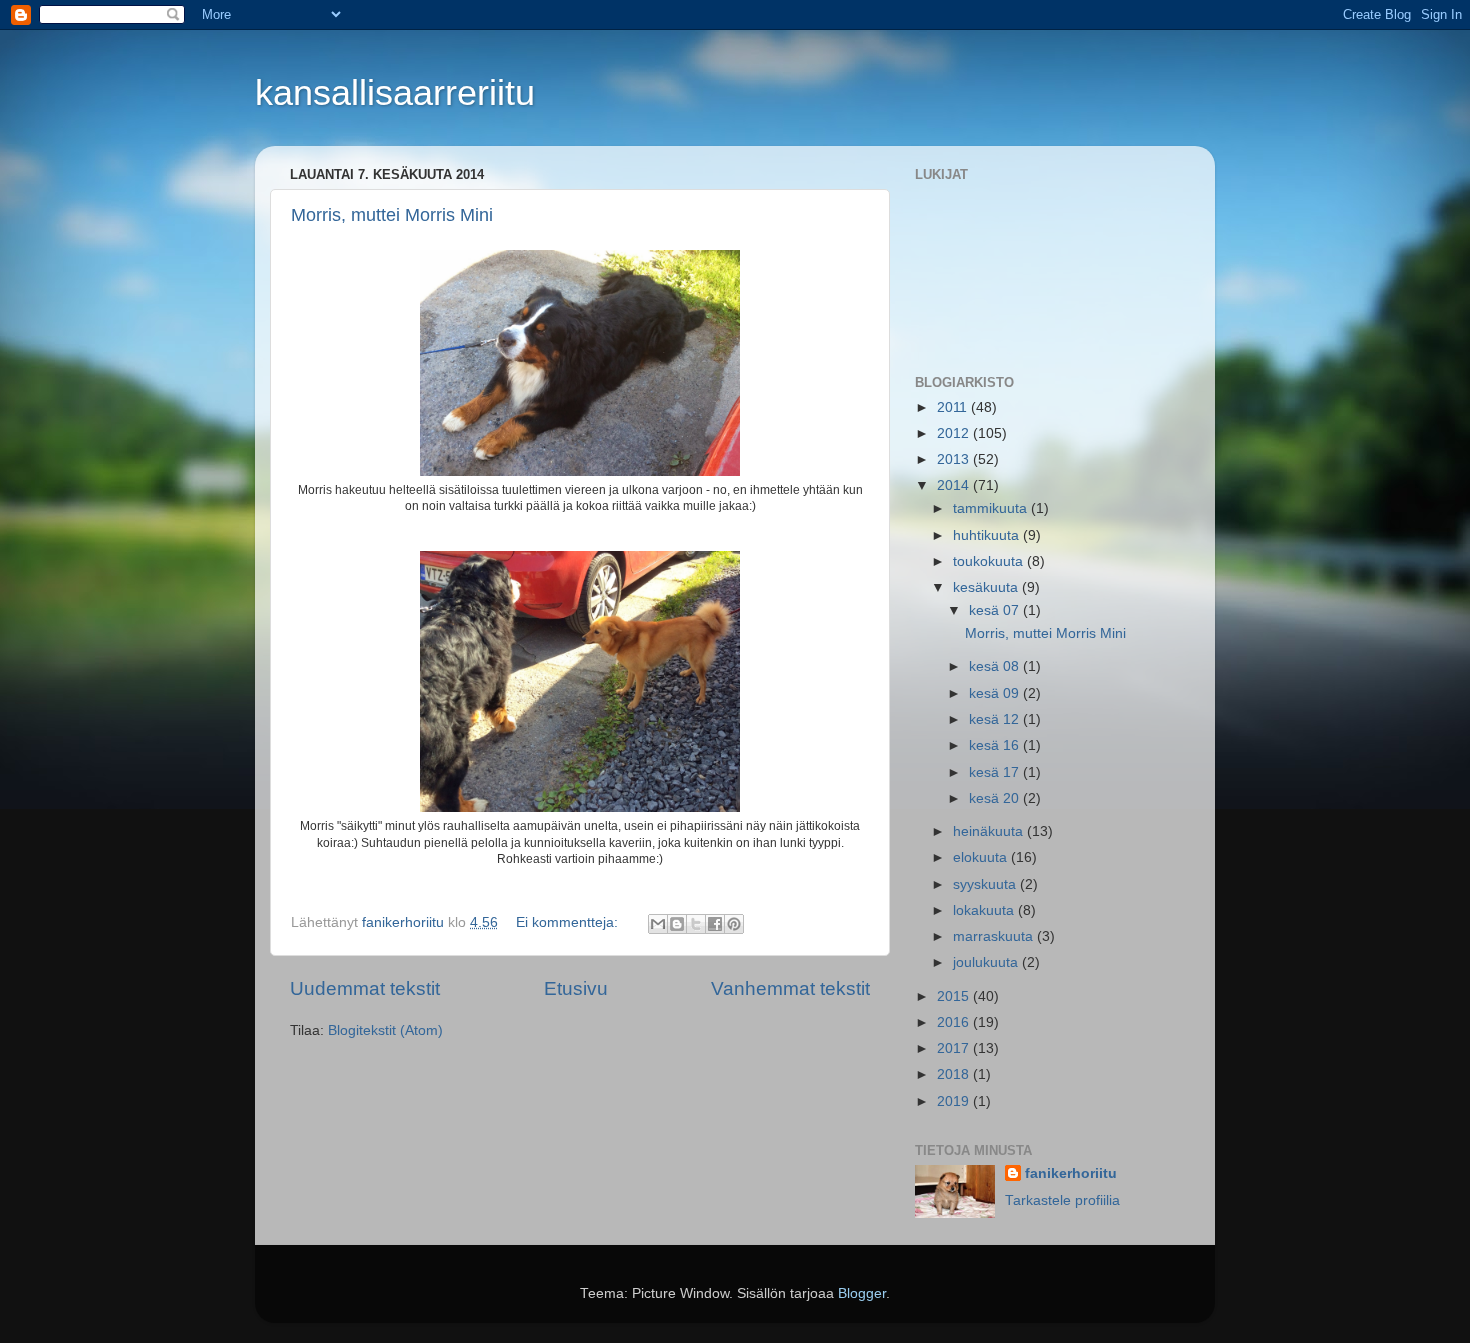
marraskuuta (995, 936)
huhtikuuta (988, 535)
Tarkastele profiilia (1062, 1200)
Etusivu (576, 988)
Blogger (862, 1293)
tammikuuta (992, 508)
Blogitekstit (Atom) (385, 1030)
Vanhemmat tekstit (790, 988)
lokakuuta (985, 910)
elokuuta (982, 857)
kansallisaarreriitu (395, 92)
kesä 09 (996, 693)
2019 (955, 1101)
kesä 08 (996, 666)
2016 (955, 1022)
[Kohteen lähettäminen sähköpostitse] (658, 924)
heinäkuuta (990, 831)
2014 (955, 485)
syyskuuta (986, 884)
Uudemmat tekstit (365, 988)
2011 (954, 407)
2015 (955, 996)
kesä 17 (996, 772)
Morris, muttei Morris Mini (392, 215)
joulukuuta (987, 962)
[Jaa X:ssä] (696, 924)
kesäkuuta (987, 587)
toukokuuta (990, 561)
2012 (955, 433)
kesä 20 (996, 798)
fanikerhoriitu (1071, 1173)
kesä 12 (996, 719)
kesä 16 (996, 745)
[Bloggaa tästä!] (677, 924)
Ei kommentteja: (569, 922)
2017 (955, 1048)
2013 (955, 459)
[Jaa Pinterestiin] (734, 924)
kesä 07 (996, 610)
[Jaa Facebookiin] (715, 924)
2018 (955, 1074)
